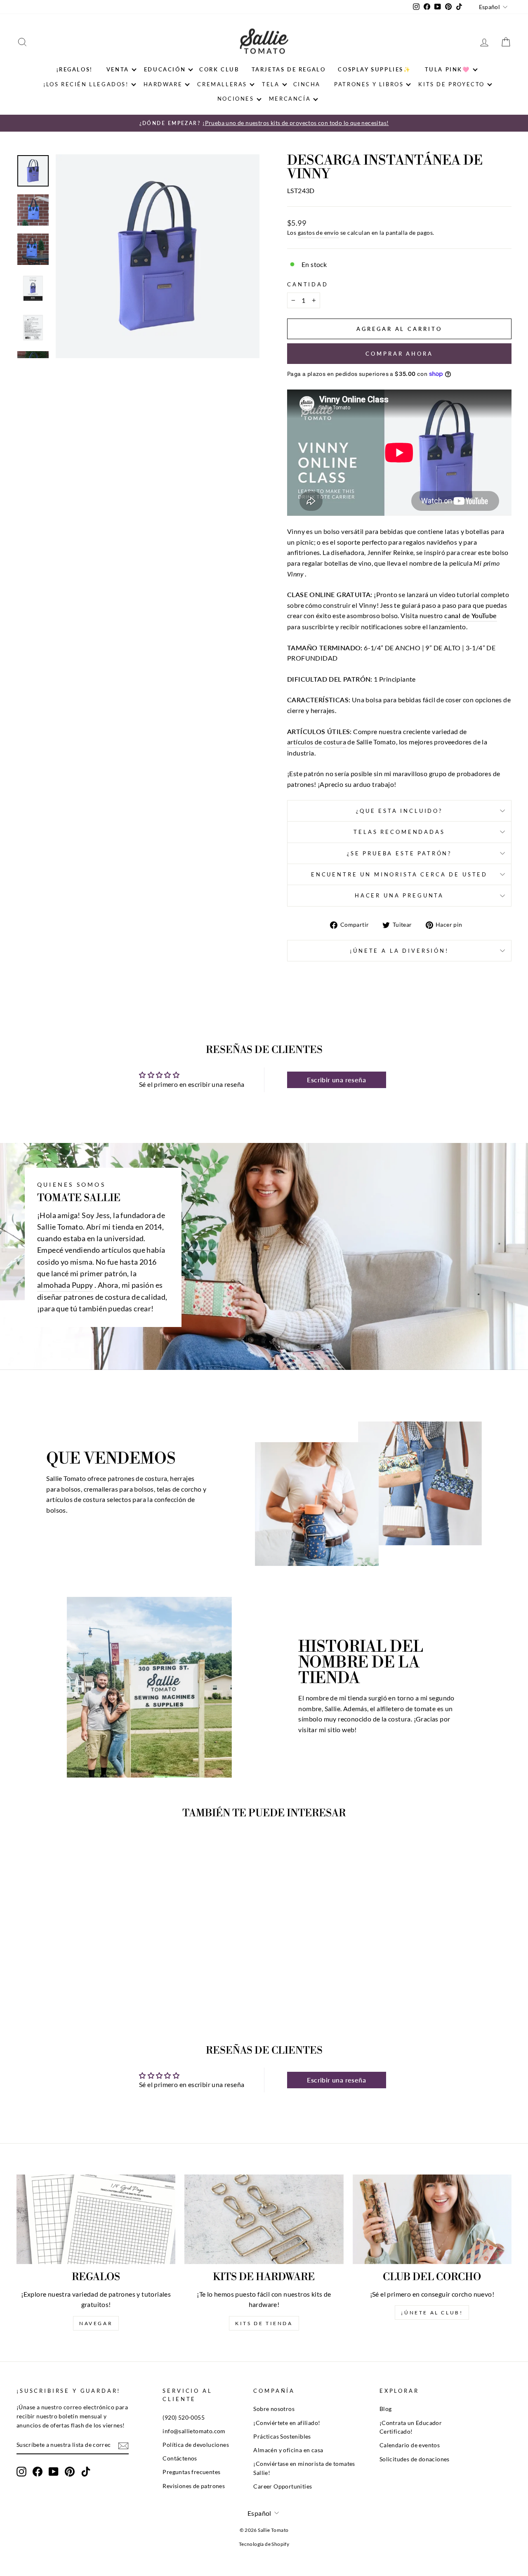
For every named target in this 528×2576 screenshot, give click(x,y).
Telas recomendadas (399, 832)
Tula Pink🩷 (448, 69)
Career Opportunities (283, 2486)
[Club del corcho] (432, 2219)
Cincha (307, 84)
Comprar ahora (399, 354)
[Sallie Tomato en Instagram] (21, 2472)
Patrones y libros (369, 84)
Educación (165, 69)
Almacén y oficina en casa (288, 2450)
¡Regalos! (74, 69)
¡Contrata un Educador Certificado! (411, 2427)
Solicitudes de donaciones (415, 2459)
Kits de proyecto (451, 84)
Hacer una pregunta (399, 895)
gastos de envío (318, 233)
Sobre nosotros (274, 2409)
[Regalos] (96, 2219)
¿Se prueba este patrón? (399, 853)
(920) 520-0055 (184, 2418)
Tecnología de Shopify (264, 2544)
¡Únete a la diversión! (399, 951)
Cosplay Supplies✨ (374, 69)
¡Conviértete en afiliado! (287, 2423)
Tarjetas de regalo (289, 69)
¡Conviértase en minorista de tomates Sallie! (304, 2468)
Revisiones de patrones (194, 2486)
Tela (271, 84)
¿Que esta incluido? (399, 811)
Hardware (163, 84)
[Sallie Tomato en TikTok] (86, 2472)
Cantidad (308, 284)
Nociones (236, 99)
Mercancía (290, 99)
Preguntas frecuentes (191, 2472)
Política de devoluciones (196, 2445)
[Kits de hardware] (264, 2219)
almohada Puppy (65, 1285)
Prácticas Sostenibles (282, 2437)
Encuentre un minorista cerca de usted (399, 874)
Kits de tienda (264, 2323)
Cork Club (219, 69)
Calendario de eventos (410, 2445)
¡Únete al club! (432, 2313)
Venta (118, 69)
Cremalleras (222, 84)
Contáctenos (180, 2458)
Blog (386, 2409)
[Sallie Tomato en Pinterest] (70, 2472)
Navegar (96, 2323)
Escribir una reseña (336, 1080)
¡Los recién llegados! (86, 84)
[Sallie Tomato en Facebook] (38, 2472)
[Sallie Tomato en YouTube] (54, 2472)
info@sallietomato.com (194, 2431)
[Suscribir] (123, 2445)
